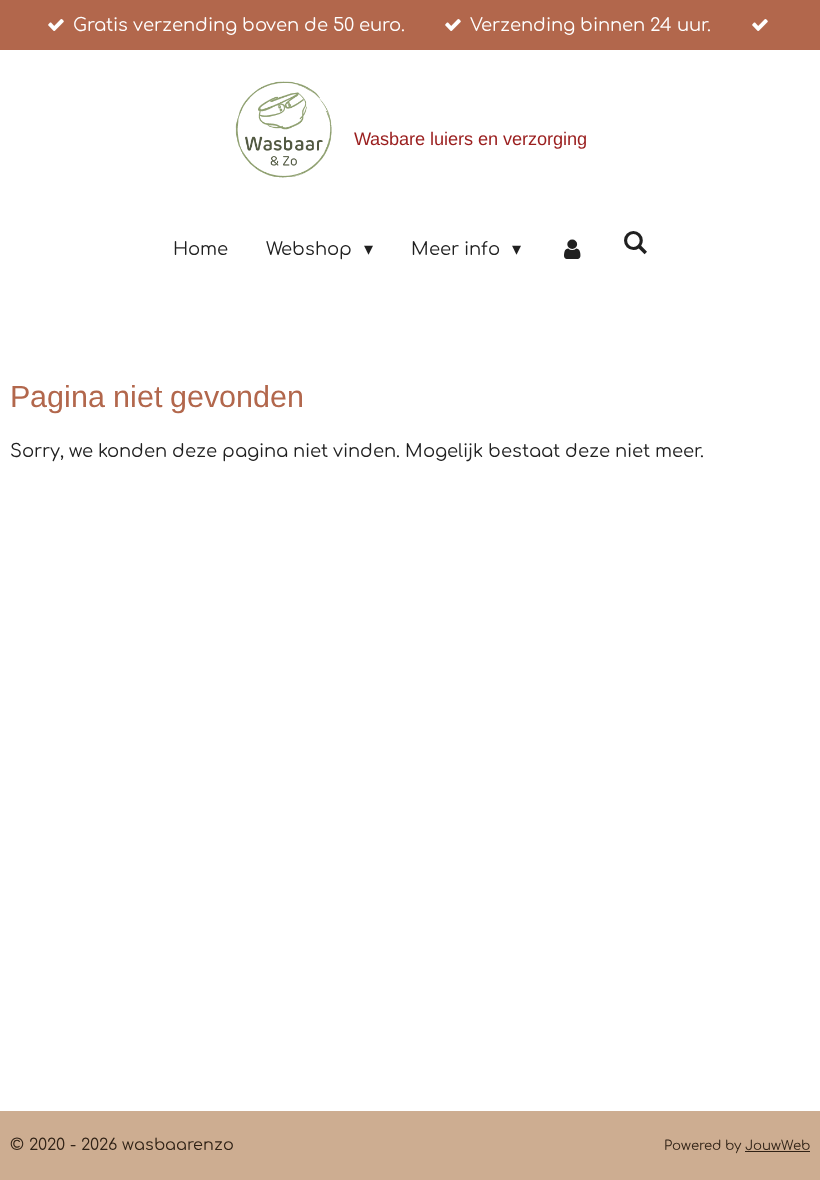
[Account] (571, 249)
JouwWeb (777, 1145)
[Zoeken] (634, 243)
